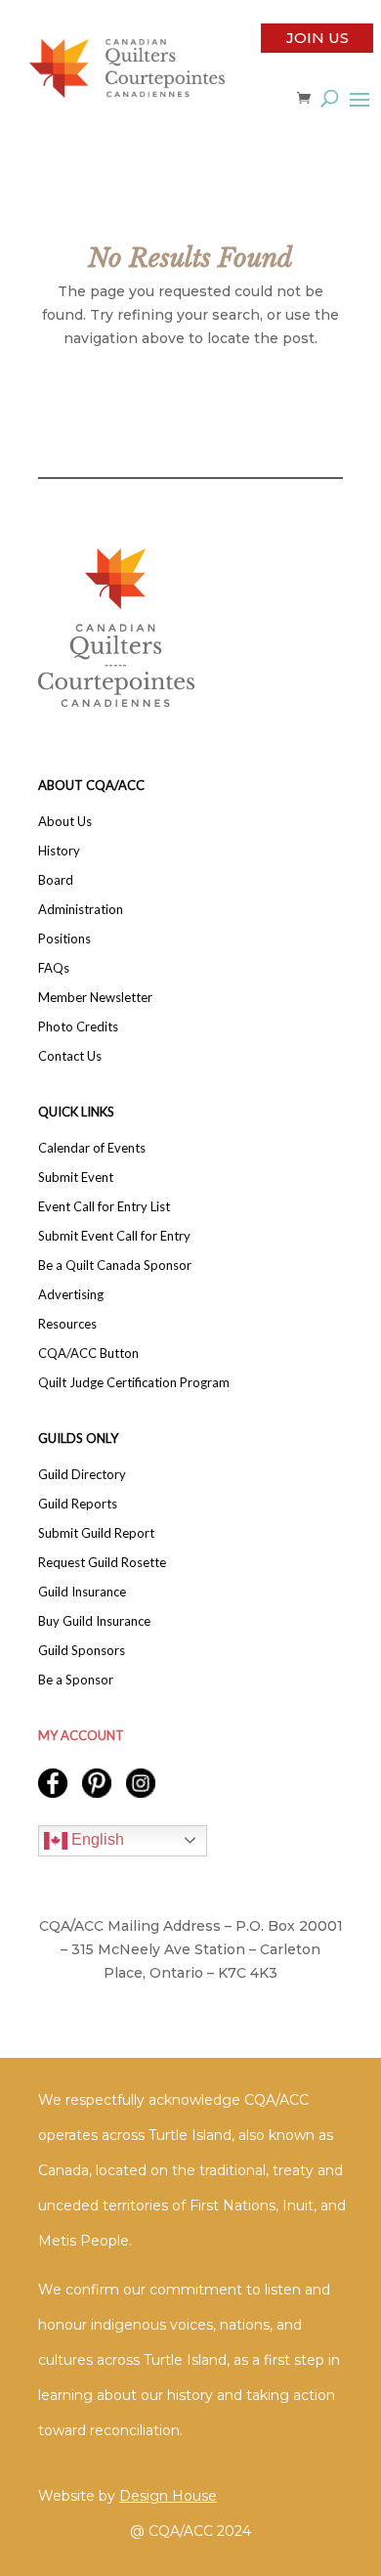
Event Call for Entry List (104, 1207)
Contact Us (70, 1056)
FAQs (54, 968)
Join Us (317, 38)
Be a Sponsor (76, 1680)
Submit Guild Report (96, 1533)
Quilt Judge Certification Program (134, 1383)
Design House (168, 2496)
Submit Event (76, 1178)
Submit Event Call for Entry (114, 1236)
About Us (65, 822)
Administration (81, 910)
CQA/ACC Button (88, 1353)
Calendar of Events (92, 1148)
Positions (64, 939)
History (59, 851)
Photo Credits (78, 1027)
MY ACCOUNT (81, 1735)
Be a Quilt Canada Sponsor (115, 1266)
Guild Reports (78, 1504)
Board (56, 880)
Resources (67, 1324)
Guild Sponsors (82, 1651)
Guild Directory (82, 1475)
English (96, 1839)
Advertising (71, 1295)
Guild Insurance (82, 1592)
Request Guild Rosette (102, 1563)
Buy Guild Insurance (94, 1621)
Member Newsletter (95, 998)
